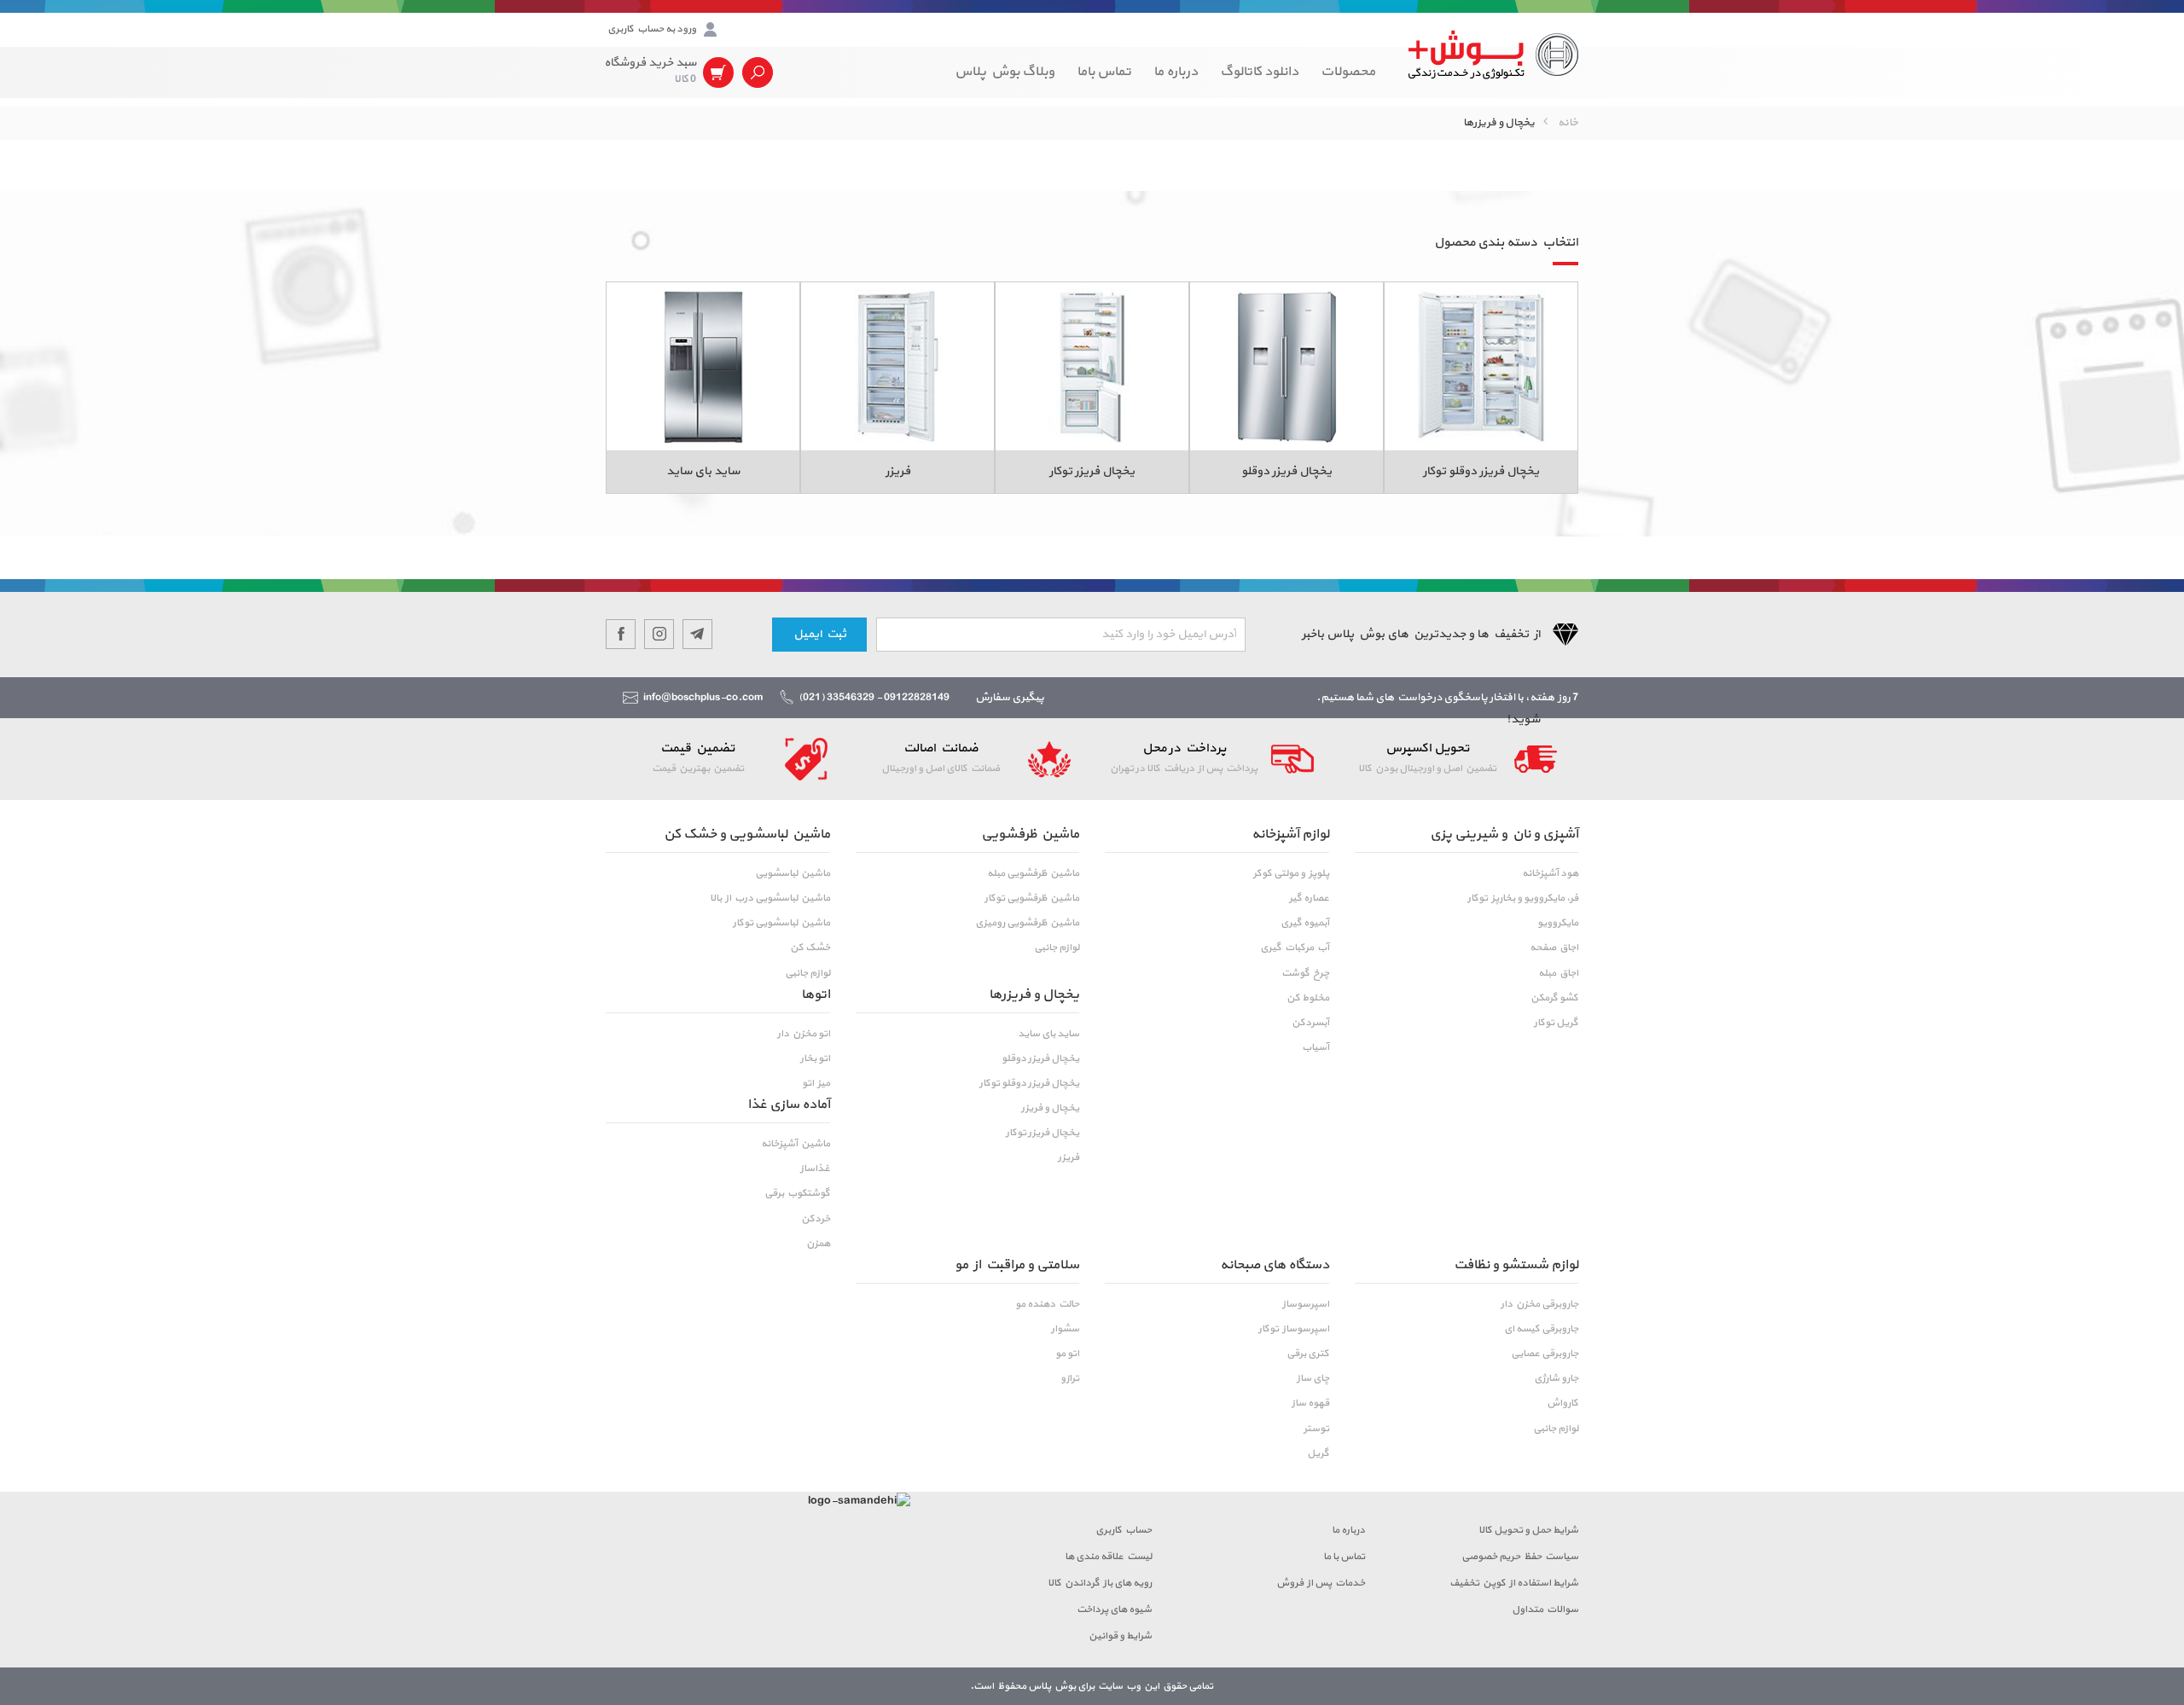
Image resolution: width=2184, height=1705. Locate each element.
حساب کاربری (1124, 1530)
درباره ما (1176, 72)
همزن (818, 1244)
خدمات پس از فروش (1321, 1583)
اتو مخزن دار (804, 1034)
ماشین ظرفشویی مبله (1033, 873)
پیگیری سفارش (1010, 698)
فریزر (1069, 1157)
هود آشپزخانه (1550, 873)
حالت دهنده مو (1047, 1304)
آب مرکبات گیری (1295, 948)
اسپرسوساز (1306, 1304)
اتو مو (1067, 1354)
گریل (1318, 1453)
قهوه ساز (1310, 1403)
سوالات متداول (1545, 1609)
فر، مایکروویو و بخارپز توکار (1523, 898)
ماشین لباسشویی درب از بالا (770, 898)
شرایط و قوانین (1120, 1636)
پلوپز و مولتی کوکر (1291, 873)
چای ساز (1313, 1378)
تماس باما (1104, 72)
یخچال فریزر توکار (1043, 1133)
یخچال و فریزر (1050, 1108)
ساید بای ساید (1048, 1034)
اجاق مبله (1558, 973)
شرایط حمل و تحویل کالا (1528, 1530)
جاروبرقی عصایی (1545, 1354)
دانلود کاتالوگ (1259, 72)
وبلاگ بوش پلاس (1005, 72)
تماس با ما (1344, 1557)
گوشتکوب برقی (797, 1193)
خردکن (816, 1219)
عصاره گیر (1309, 898)
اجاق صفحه (1554, 948)
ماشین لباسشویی (793, 873)
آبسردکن (1310, 1023)
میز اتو (816, 1083)
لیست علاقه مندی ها (1108, 1557)
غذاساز (815, 1169)
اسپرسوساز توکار (1294, 1329)
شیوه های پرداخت (1114, 1609)
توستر (1316, 1429)
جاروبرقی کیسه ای (1541, 1329)
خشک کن (810, 948)
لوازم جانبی (1057, 948)
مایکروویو (1558, 923)
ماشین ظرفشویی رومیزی (1027, 923)
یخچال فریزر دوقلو (1040, 1058)
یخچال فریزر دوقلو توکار (1029, 1083)
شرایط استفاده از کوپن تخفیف (1514, 1583)
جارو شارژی (1556, 1378)
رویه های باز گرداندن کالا (1100, 1583)
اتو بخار (815, 1058)
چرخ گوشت (1305, 973)
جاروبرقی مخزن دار (1539, 1304)
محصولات (1348, 72)
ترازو (1070, 1378)
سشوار (1065, 1329)
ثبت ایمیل (820, 634)
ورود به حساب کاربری (652, 29)
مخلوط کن (1308, 998)
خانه (1568, 123)
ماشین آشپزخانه (796, 1144)
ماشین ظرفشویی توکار (1032, 898)
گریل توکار (1556, 1023)
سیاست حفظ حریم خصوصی (1520, 1557)
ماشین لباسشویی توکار (781, 923)
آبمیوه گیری (1305, 923)
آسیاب (1316, 1047)
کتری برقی (1308, 1354)
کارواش (1562, 1403)
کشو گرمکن (1554, 998)
